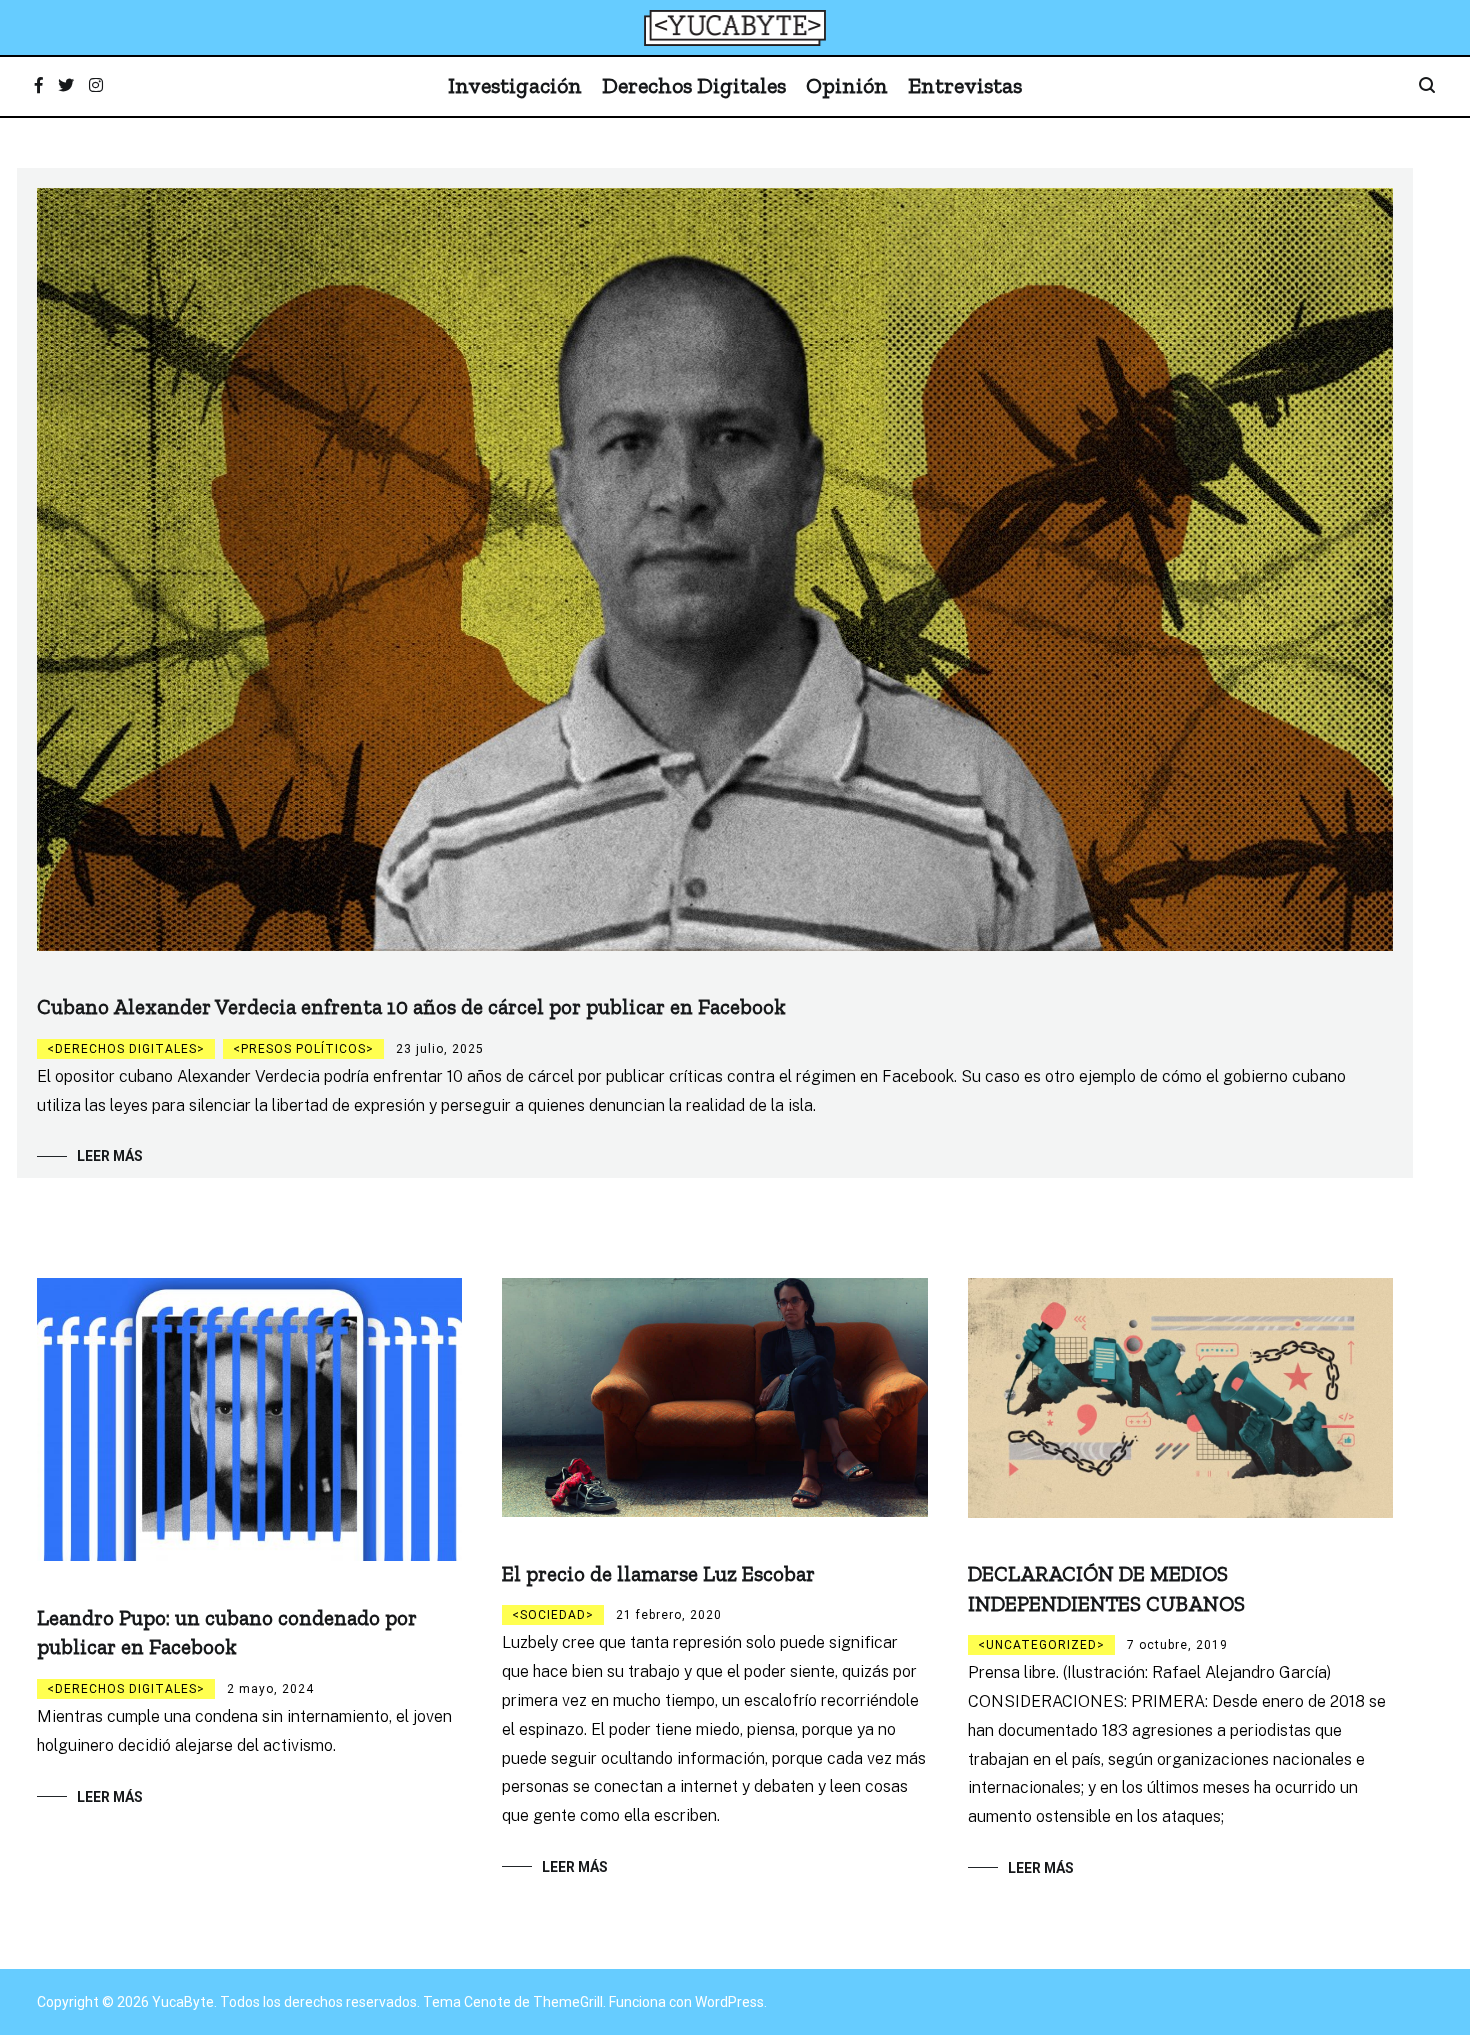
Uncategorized (1041, 1645)
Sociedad (553, 1615)
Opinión (847, 85)
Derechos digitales (126, 1049)
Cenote (487, 2002)
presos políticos (303, 1049)
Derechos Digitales (694, 85)
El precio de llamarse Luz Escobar (658, 1573)
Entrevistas (965, 85)
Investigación (515, 85)
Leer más (110, 1156)
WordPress (729, 2002)
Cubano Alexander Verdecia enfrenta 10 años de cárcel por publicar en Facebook (411, 1006)
